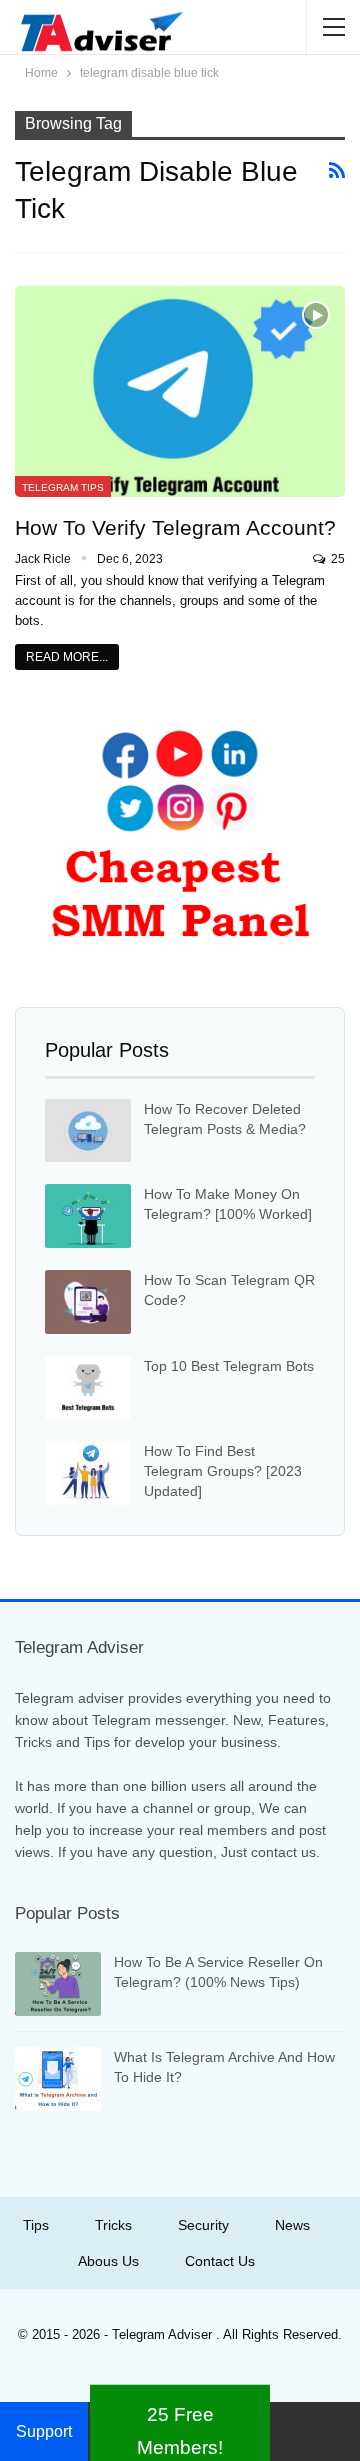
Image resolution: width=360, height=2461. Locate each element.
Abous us (108, 2261)
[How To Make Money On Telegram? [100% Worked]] (88, 1216)
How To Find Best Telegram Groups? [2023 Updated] (223, 1471)
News (292, 2225)
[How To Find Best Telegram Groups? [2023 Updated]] (88, 1473)
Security (203, 2225)
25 (336, 559)
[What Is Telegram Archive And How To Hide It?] (58, 2079)
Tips (36, 2225)
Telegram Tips (63, 487)
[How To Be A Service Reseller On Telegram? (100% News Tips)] (58, 1984)
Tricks (113, 2225)
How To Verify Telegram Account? (175, 527)
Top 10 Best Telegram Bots (229, 1366)
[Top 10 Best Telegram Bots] (88, 1388)
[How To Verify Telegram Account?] (180, 391)
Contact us (220, 2261)
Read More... (67, 657)
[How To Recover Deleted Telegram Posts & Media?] (88, 1131)
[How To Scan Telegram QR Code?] (88, 1302)
